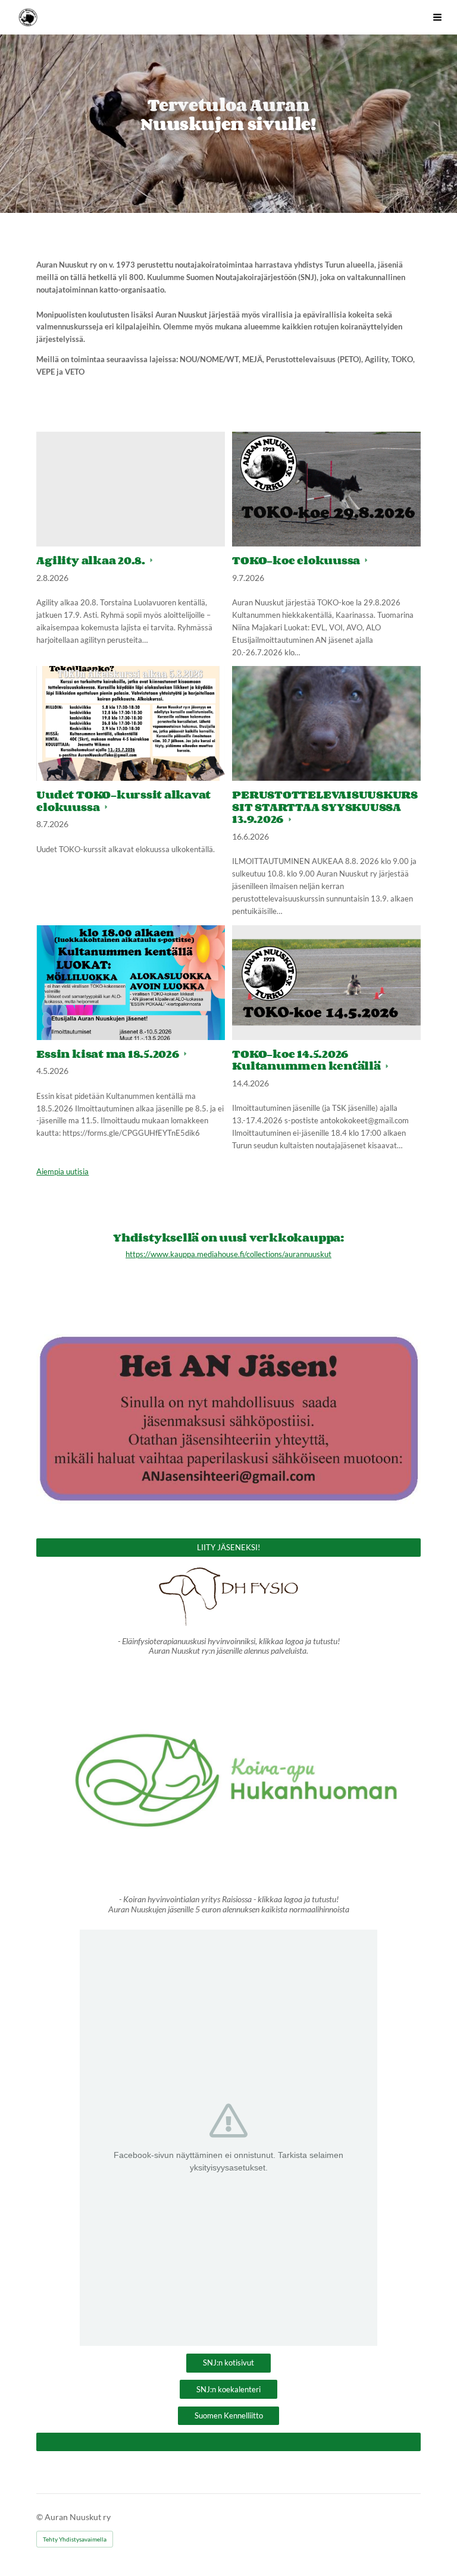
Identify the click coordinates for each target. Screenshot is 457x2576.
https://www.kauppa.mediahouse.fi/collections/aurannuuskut (228, 1254)
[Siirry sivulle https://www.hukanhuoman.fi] (228, 1779)
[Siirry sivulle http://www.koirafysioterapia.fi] (228, 1597)
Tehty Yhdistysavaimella (75, 2539)
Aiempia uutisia (62, 1171)
